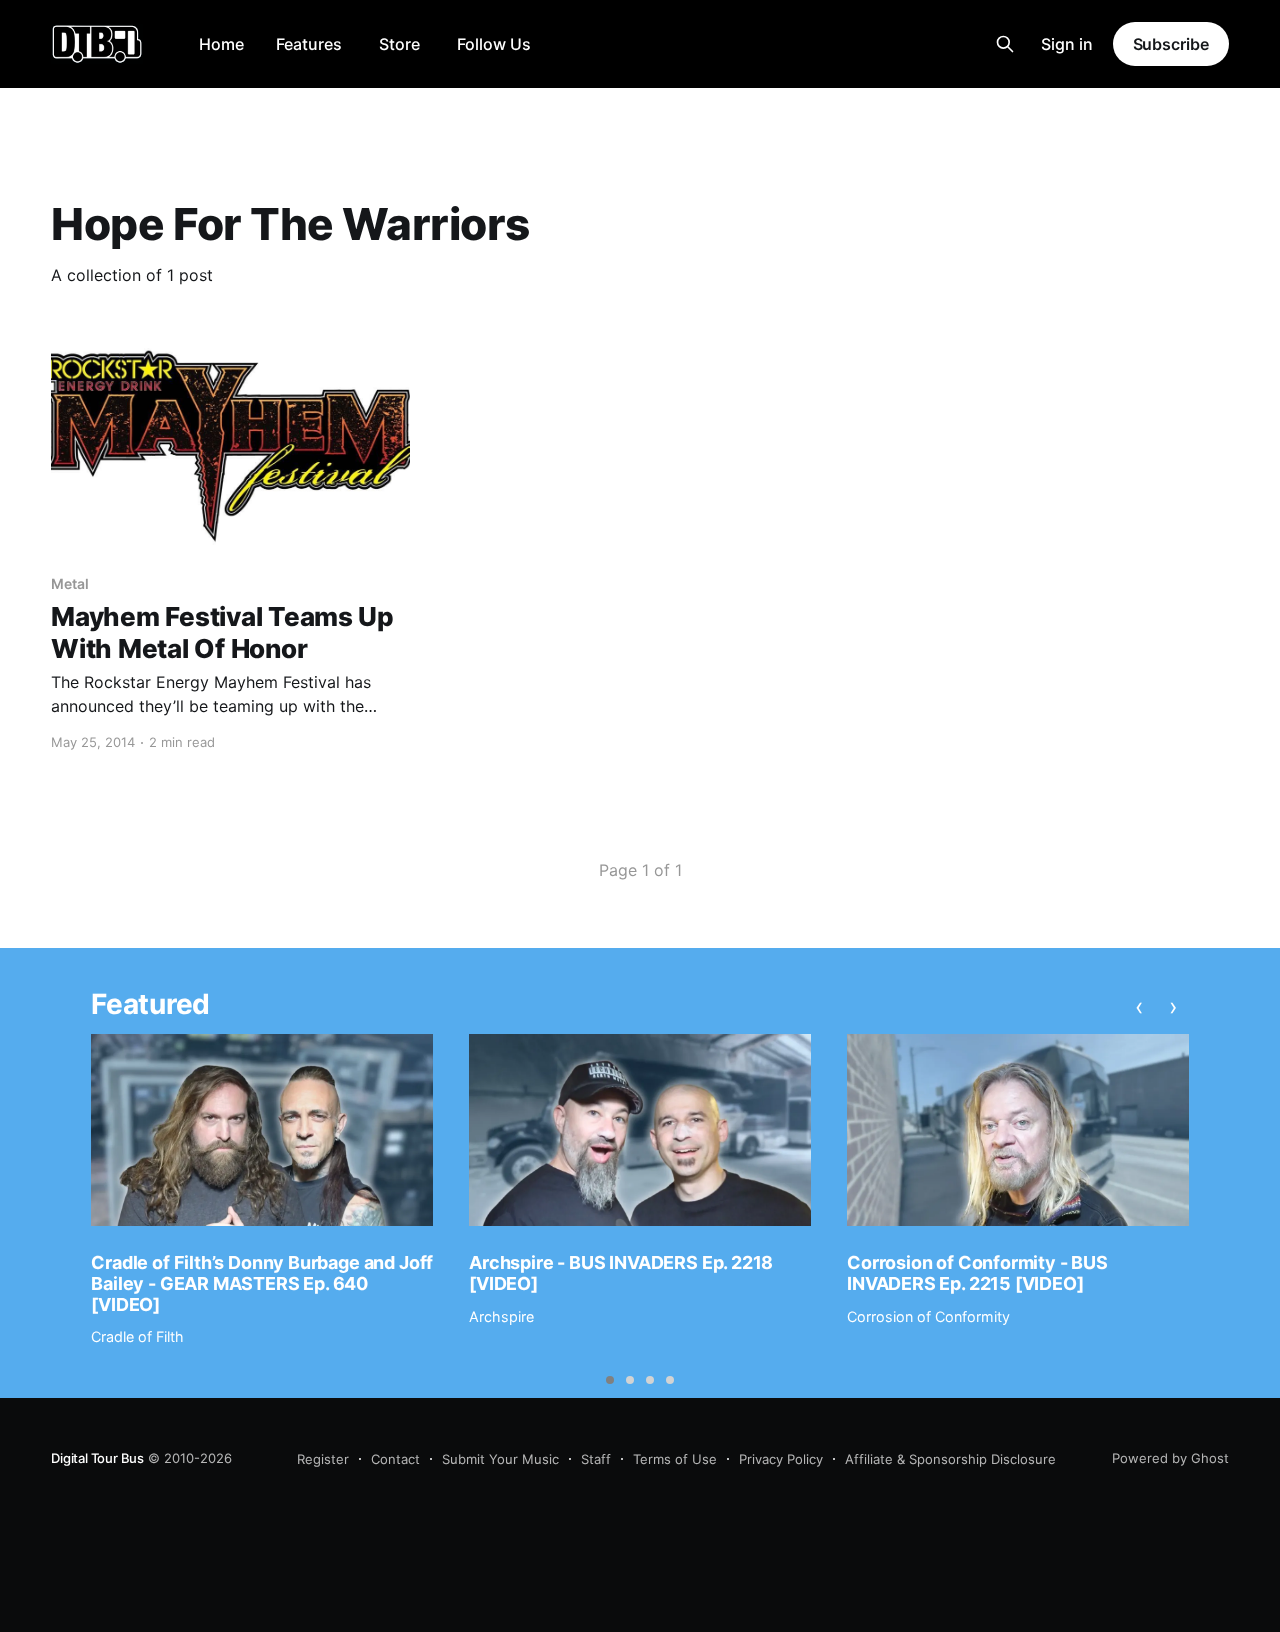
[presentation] (1140, 1007)
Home (221, 44)
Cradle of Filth (137, 1336)
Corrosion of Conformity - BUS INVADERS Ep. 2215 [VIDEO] (977, 1273)
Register (323, 1459)
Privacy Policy (781, 1459)
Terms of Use (675, 1459)
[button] (610, 1380)
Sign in (1067, 44)
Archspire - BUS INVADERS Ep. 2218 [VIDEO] (621, 1273)
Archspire (501, 1316)
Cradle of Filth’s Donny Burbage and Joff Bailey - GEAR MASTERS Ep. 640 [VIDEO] (262, 1283)
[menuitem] (221, 44)
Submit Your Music (500, 1459)
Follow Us (494, 44)
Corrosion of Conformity (928, 1316)
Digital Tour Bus (97, 1458)
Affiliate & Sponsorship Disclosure (950, 1459)
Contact (395, 1459)
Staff (596, 1459)
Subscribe (1171, 44)
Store (399, 44)
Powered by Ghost (1170, 1458)
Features (309, 44)
